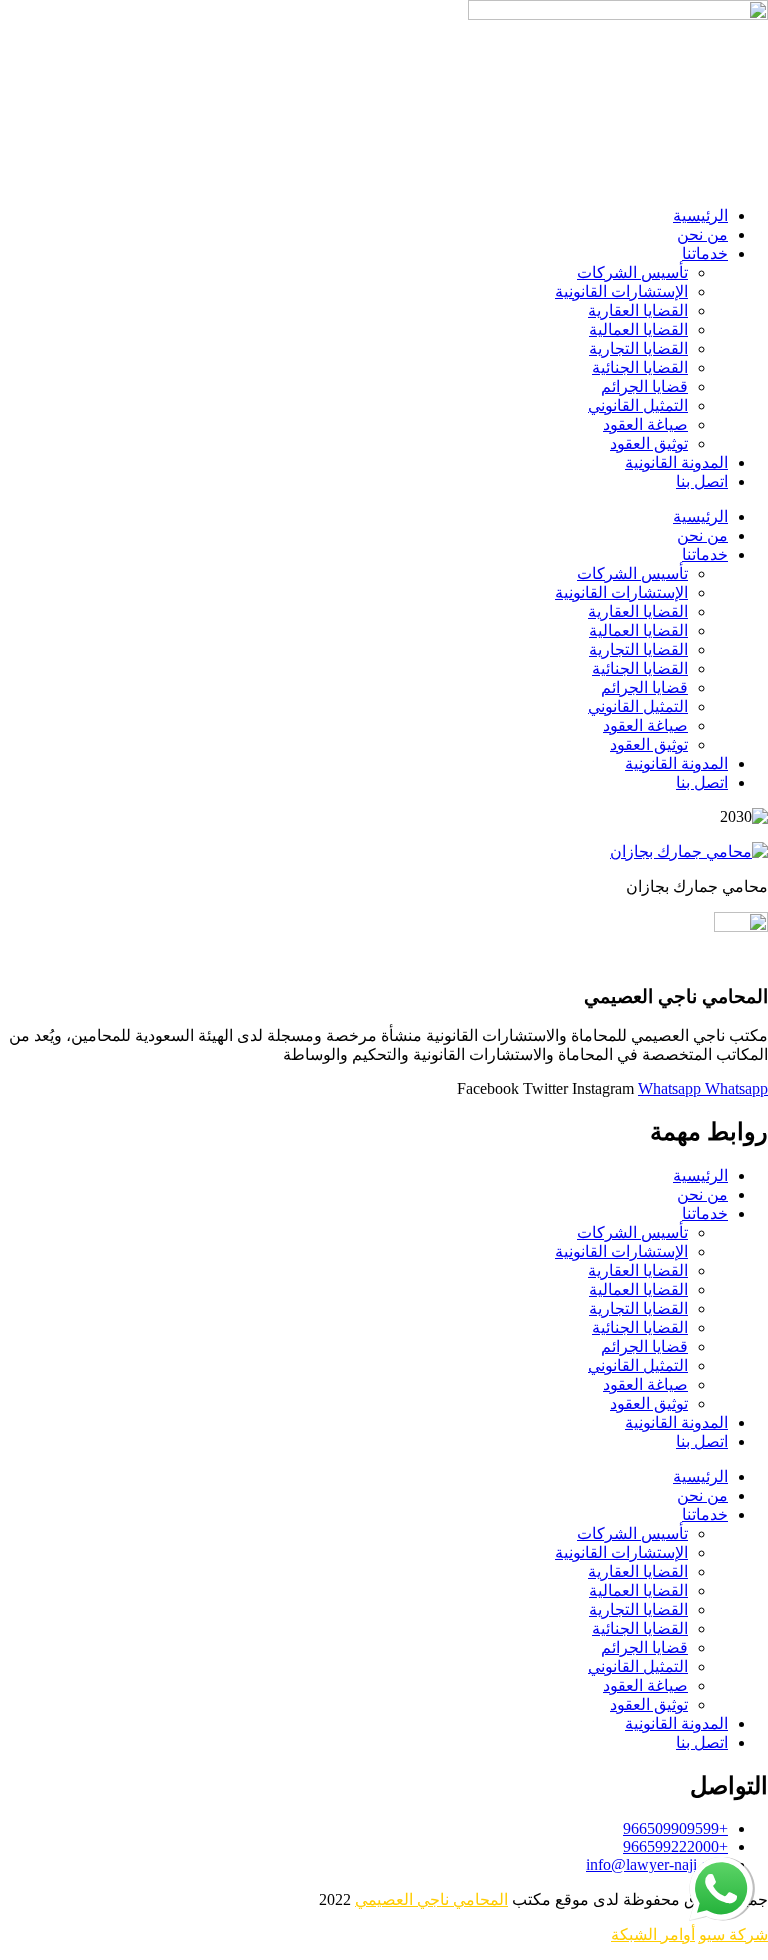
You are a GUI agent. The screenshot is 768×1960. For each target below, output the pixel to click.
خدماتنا (705, 253)
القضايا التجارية (638, 348)
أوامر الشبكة (653, 1934)
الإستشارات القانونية (621, 291)
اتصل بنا (702, 481)
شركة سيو (733, 1934)
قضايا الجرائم (644, 386)
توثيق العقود (649, 443)
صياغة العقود (645, 424)
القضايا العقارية (638, 310)
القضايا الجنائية (640, 367)
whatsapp (723, 1865)
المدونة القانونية (676, 462)
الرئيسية (700, 215)
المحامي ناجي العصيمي (431, 1899)
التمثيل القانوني (638, 405)
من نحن (702, 234)
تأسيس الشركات (632, 272)
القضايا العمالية (638, 329)
